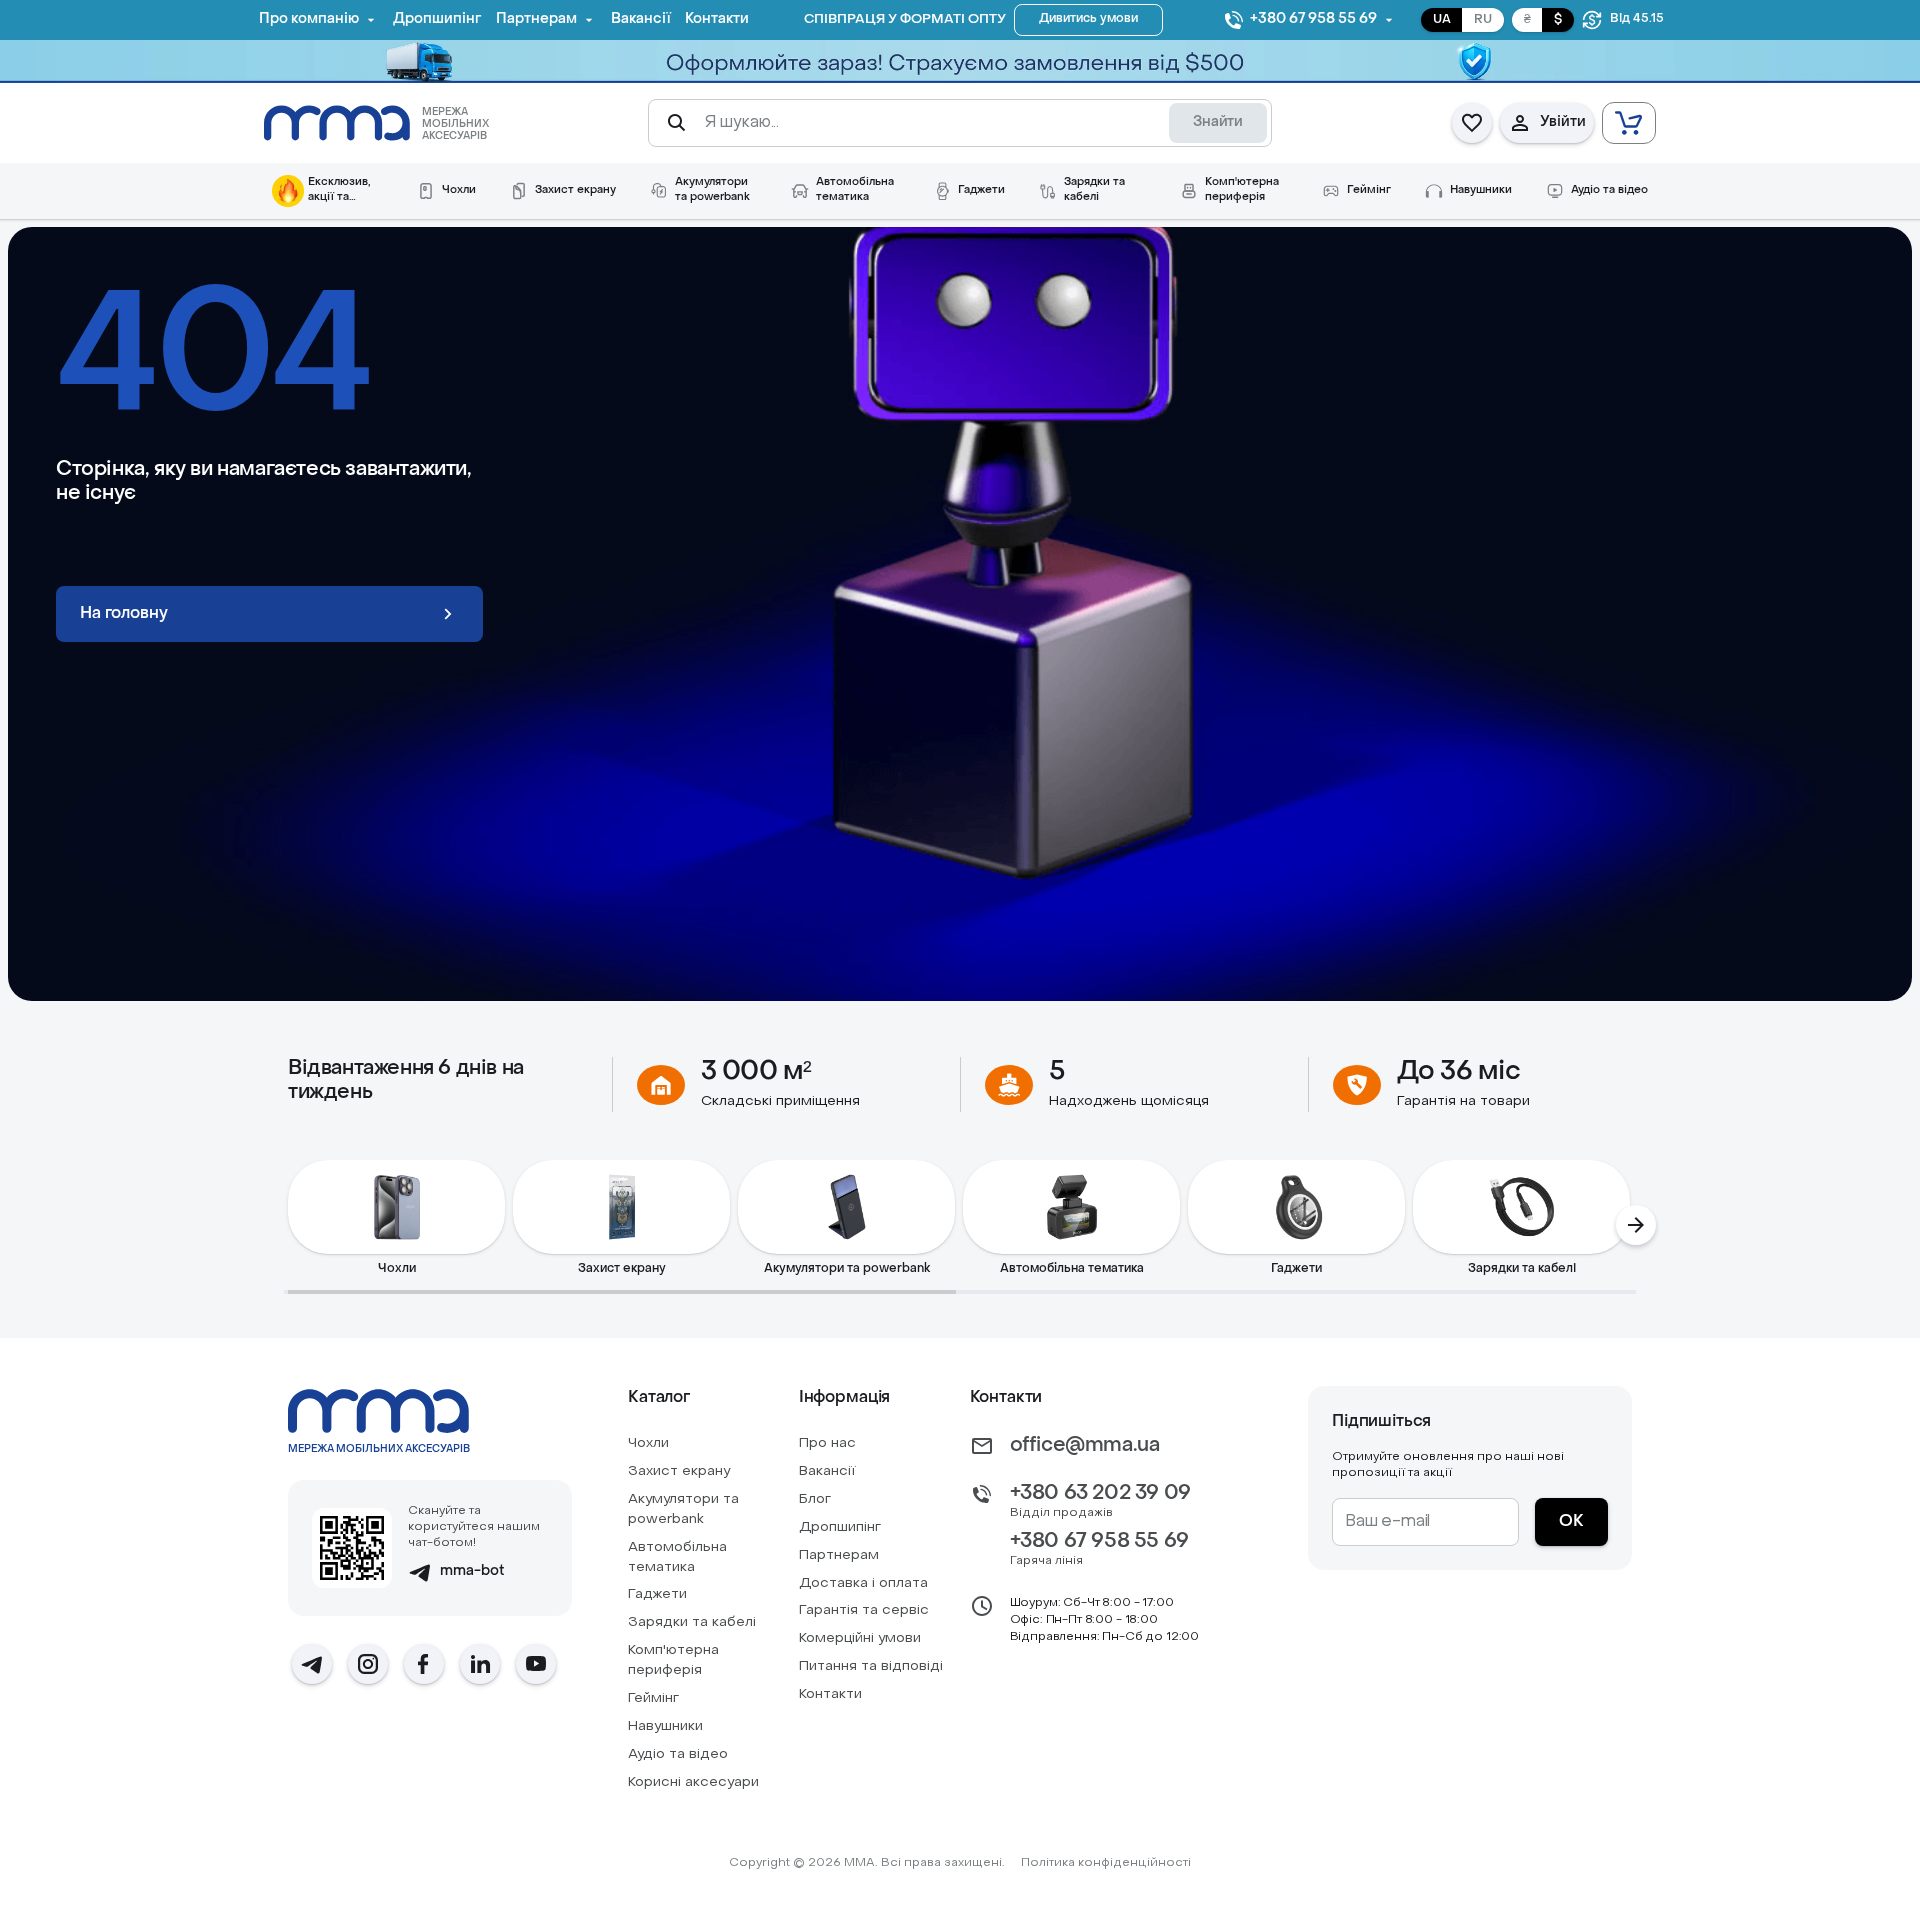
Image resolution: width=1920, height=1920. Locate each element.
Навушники (665, 1726)
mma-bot (472, 1571)
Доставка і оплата (863, 1583)
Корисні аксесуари (693, 1782)
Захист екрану (679, 1471)
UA (1442, 20)
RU (1483, 20)
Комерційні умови (860, 1638)
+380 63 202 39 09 (1100, 1494)
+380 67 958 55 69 (1099, 1542)
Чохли (648, 1443)
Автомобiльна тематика (677, 1557)
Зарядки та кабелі (692, 1622)
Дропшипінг (840, 1527)
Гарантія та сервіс (864, 1610)
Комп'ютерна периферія (673, 1660)
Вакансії (827, 1471)
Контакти (830, 1694)
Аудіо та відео (678, 1754)
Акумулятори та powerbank (683, 1509)
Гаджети (657, 1594)
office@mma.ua (1085, 1446)
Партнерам (839, 1555)
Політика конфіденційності (1106, 1863)
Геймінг (653, 1698)
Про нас (827, 1443)
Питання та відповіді (871, 1666)
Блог (815, 1499)
